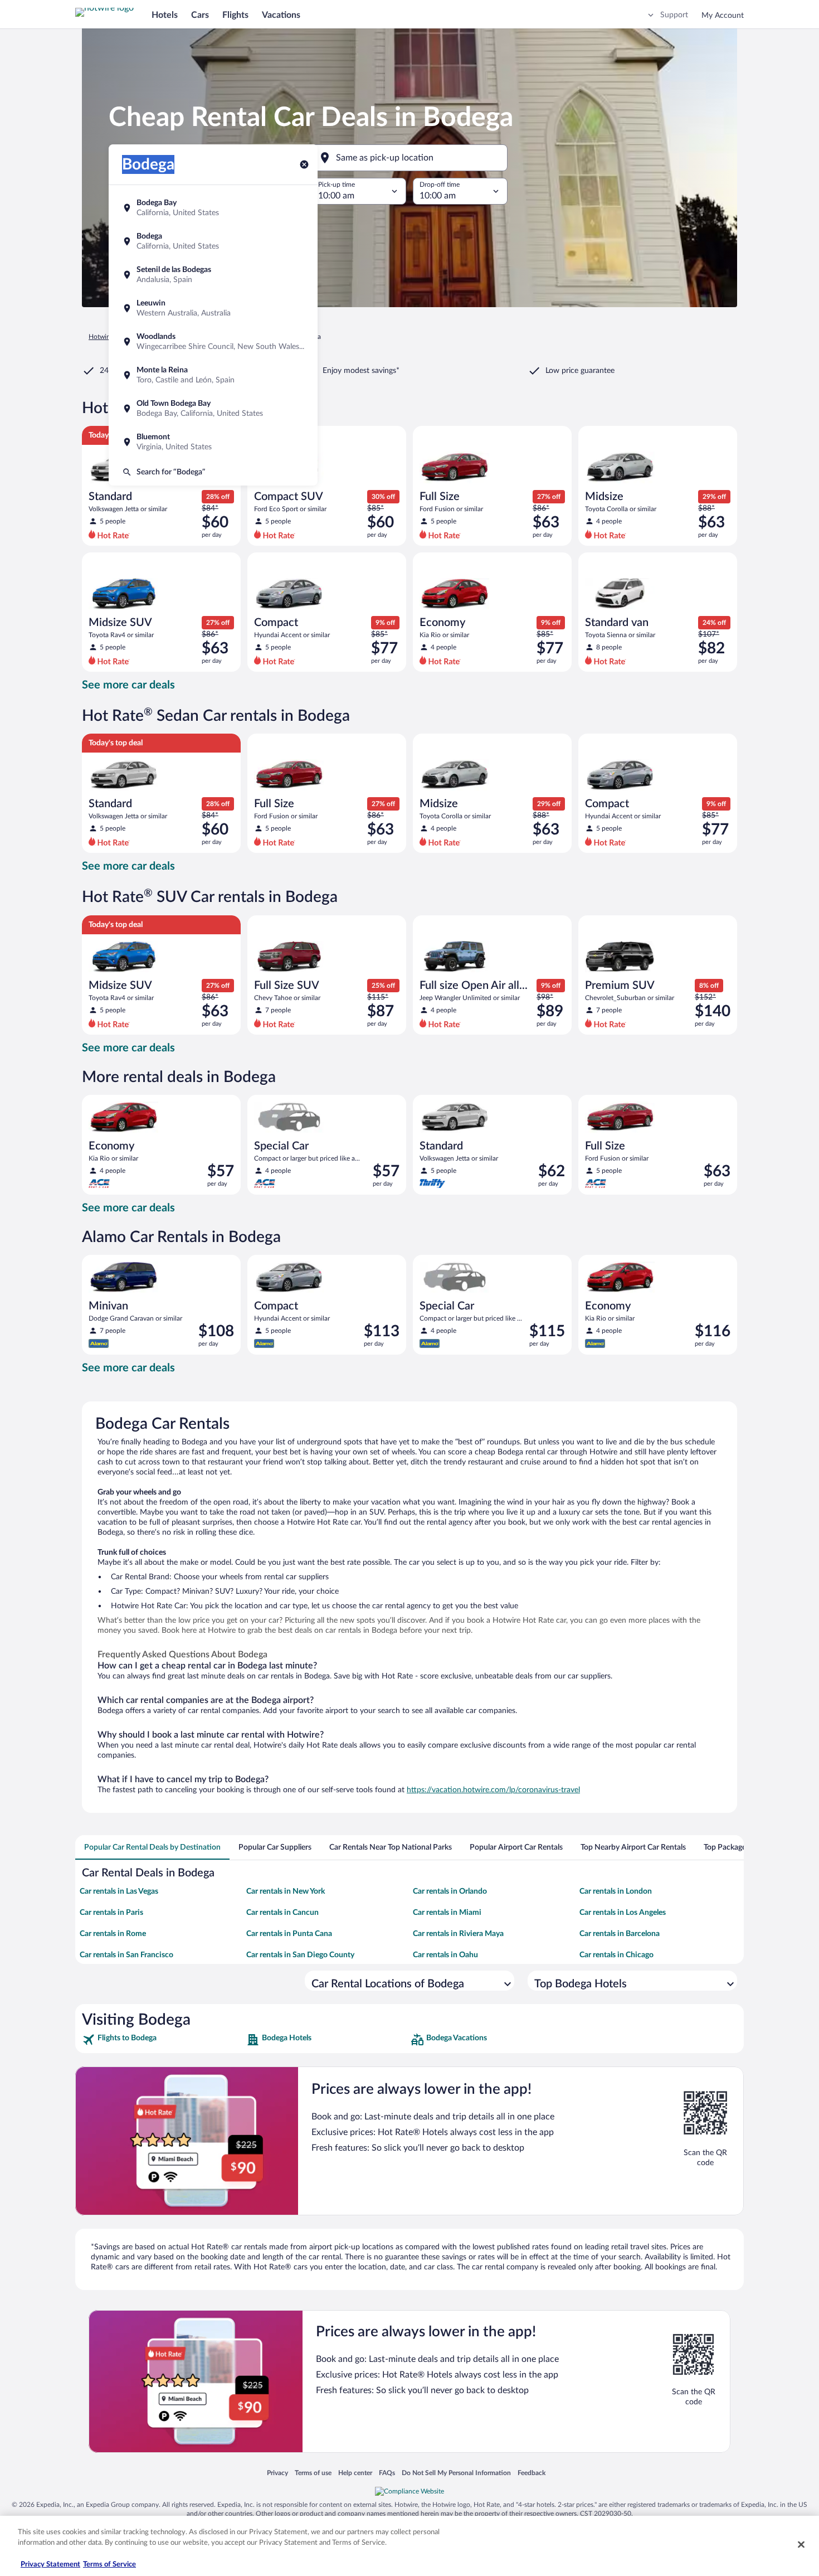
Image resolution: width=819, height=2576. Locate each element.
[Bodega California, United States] (213, 241)
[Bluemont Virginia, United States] (213, 442)
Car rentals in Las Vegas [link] (119, 1891)
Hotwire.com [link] (108, 337)
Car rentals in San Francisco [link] (126, 1955)
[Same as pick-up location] (409, 158)
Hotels (165, 15)
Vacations (281, 15)
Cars (200, 15)
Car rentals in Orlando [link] (450, 1891)
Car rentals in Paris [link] (111, 1913)
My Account (723, 16)
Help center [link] (355, 2473)
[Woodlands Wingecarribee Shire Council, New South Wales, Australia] (213, 342)
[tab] (152, 1847)
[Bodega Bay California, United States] (213, 208)
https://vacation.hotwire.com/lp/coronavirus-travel (493, 1790)
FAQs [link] (387, 2473)
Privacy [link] (277, 2473)
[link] (163, 2040)
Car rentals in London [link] (616, 1891)
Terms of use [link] (313, 2473)
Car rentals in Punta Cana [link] (289, 1934)
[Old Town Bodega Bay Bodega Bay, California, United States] (213, 409)
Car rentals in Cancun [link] (282, 1913)
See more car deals (128, 685)
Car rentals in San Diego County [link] (300, 1955)
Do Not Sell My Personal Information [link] (456, 2473)
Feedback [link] (532, 2473)
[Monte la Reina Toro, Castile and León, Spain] (213, 375)
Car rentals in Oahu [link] (445, 1955)
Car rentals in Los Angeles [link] (623, 1913)
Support (674, 15)
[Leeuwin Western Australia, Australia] (213, 308)
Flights (235, 15)
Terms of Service (109, 2565)
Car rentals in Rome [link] (113, 1934)
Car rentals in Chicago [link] (616, 1955)
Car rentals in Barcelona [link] (620, 1934)
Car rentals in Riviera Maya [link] (458, 1934)
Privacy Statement (50, 2565)
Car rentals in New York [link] (286, 1891)
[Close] (801, 2544)
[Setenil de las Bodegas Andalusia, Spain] (213, 275)
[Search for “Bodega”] (213, 472)
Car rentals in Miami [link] (447, 1913)
